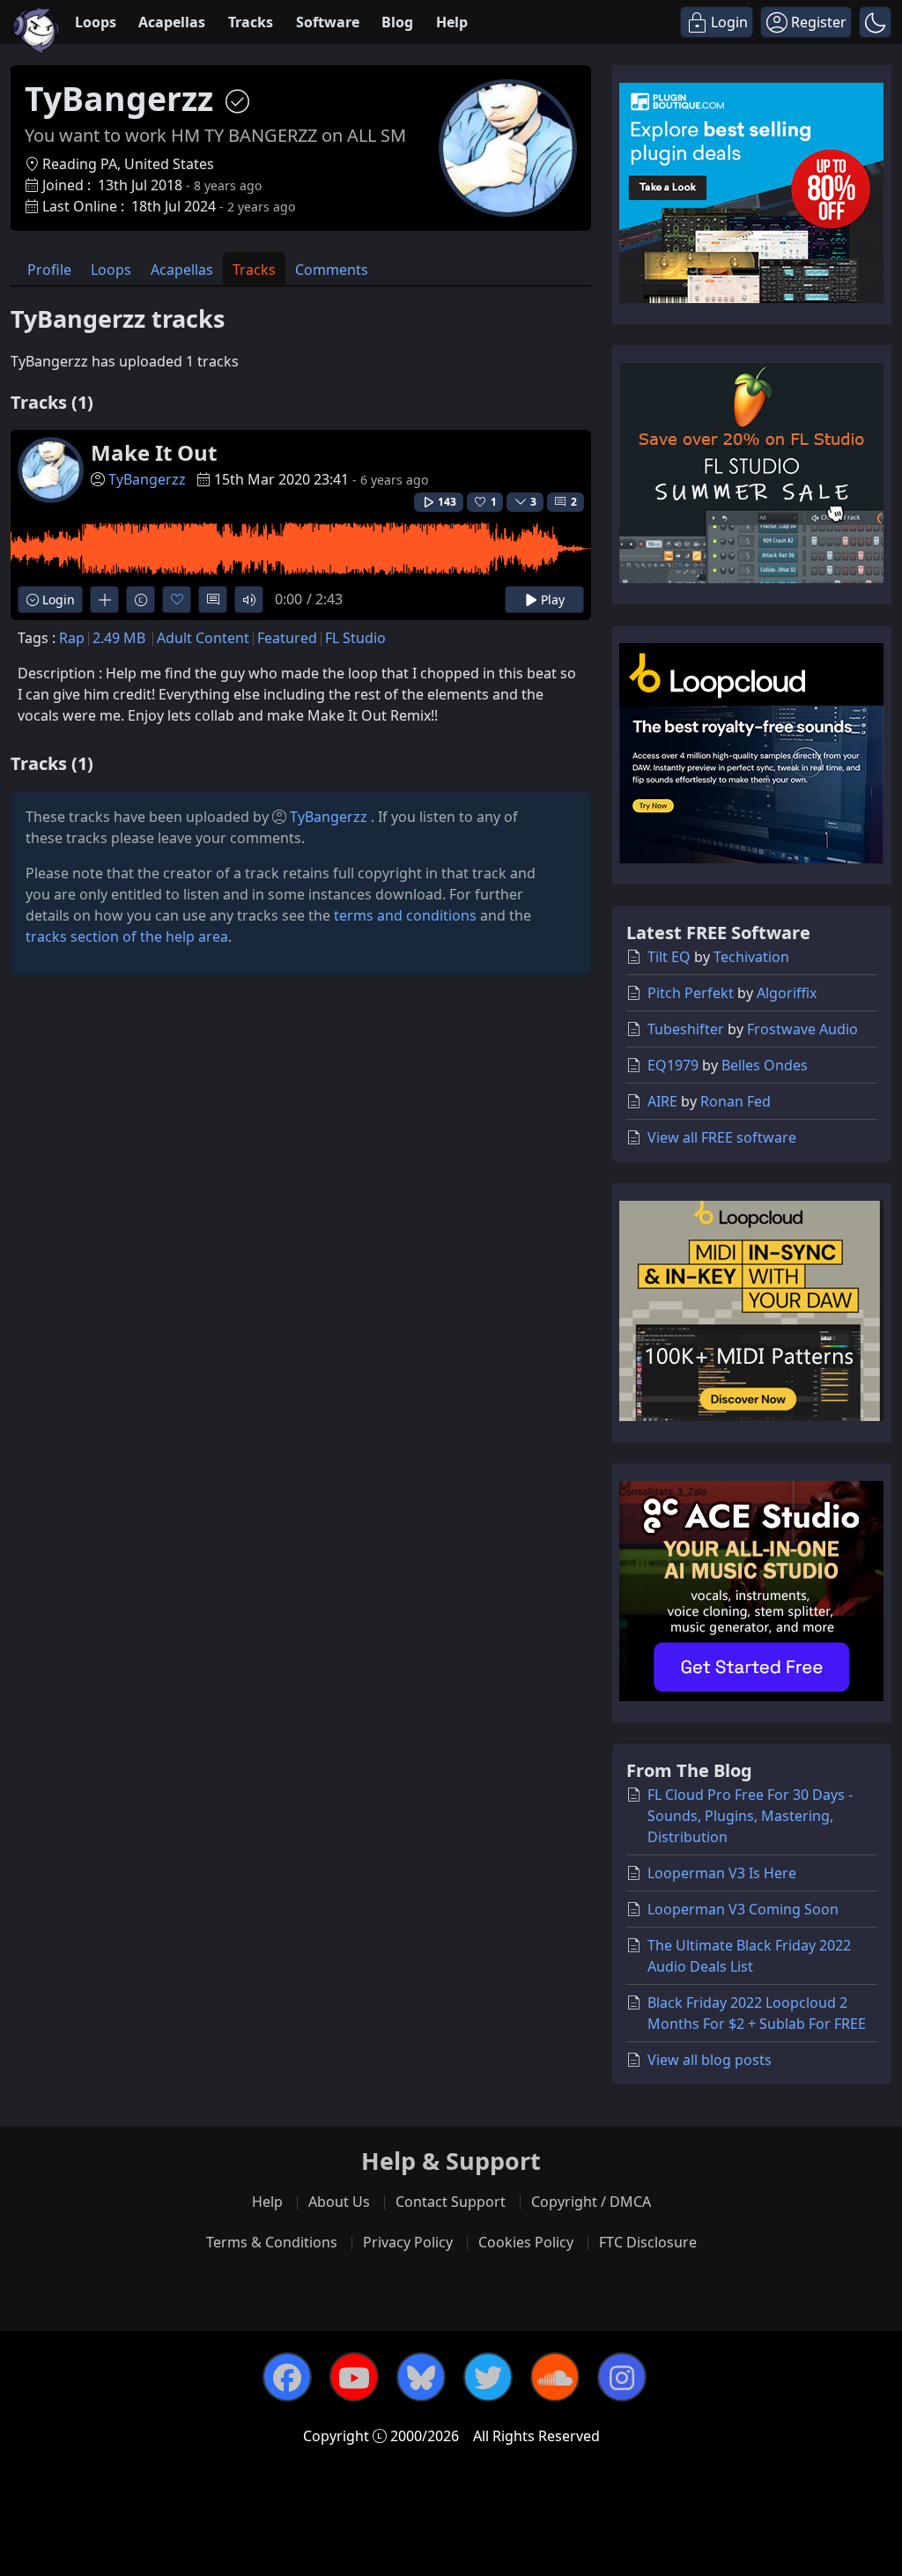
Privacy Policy (408, 2242)
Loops (96, 22)
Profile (49, 270)
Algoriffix (787, 993)
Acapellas (172, 22)
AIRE (662, 1101)
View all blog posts (710, 2060)
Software (328, 22)
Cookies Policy (526, 2242)
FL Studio (355, 638)
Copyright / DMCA (591, 2202)
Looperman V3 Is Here (722, 1873)
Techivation (751, 957)
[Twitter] (488, 2377)
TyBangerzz (147, 479)
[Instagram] (622, 2377)
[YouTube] (354, 2377)
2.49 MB (119, 638)
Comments (332, 270)
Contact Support (451, 2202)
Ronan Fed (736, 1101)
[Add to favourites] (177, 600)
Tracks (251, 22)
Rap (72, 638)
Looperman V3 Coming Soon (743, 1909)
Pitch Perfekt (691, 993)
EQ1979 (673, 1065)
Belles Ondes (765, 1065)
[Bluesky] (421, 2377)
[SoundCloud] (555, 2377)
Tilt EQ (669, 957)
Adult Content (203, 638)
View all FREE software (722, 1137)
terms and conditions (405, 915)
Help (452, 22)
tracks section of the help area (127, 936)
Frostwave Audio (802, 1029)
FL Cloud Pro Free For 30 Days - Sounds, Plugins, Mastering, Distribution (750, 1816)
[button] (875, 22)
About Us (339, 2202)
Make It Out (154, 452)
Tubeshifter (686, 1029)
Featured (287, 638)
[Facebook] (287, 2377)
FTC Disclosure (648, 2242)
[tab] (49, 268)
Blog (397, 22)
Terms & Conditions (272, 2242)
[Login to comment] (213, 600)
